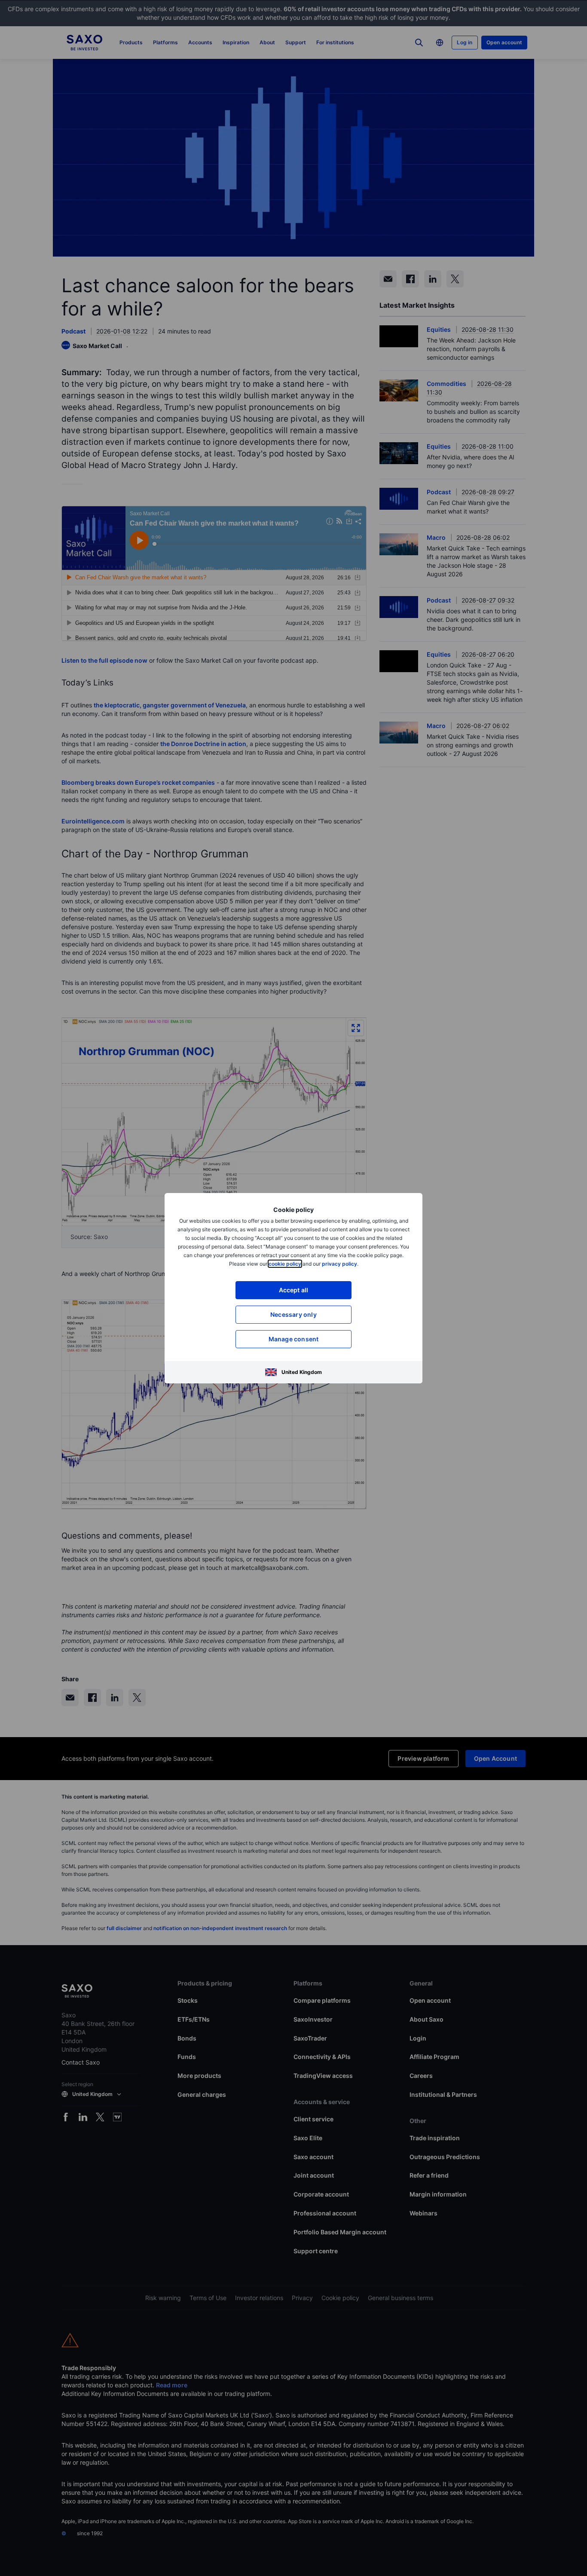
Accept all (294, 1290)
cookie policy (285, 1264)
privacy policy (339, 1264)
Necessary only (293, 1314)
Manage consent (294, 1339)
